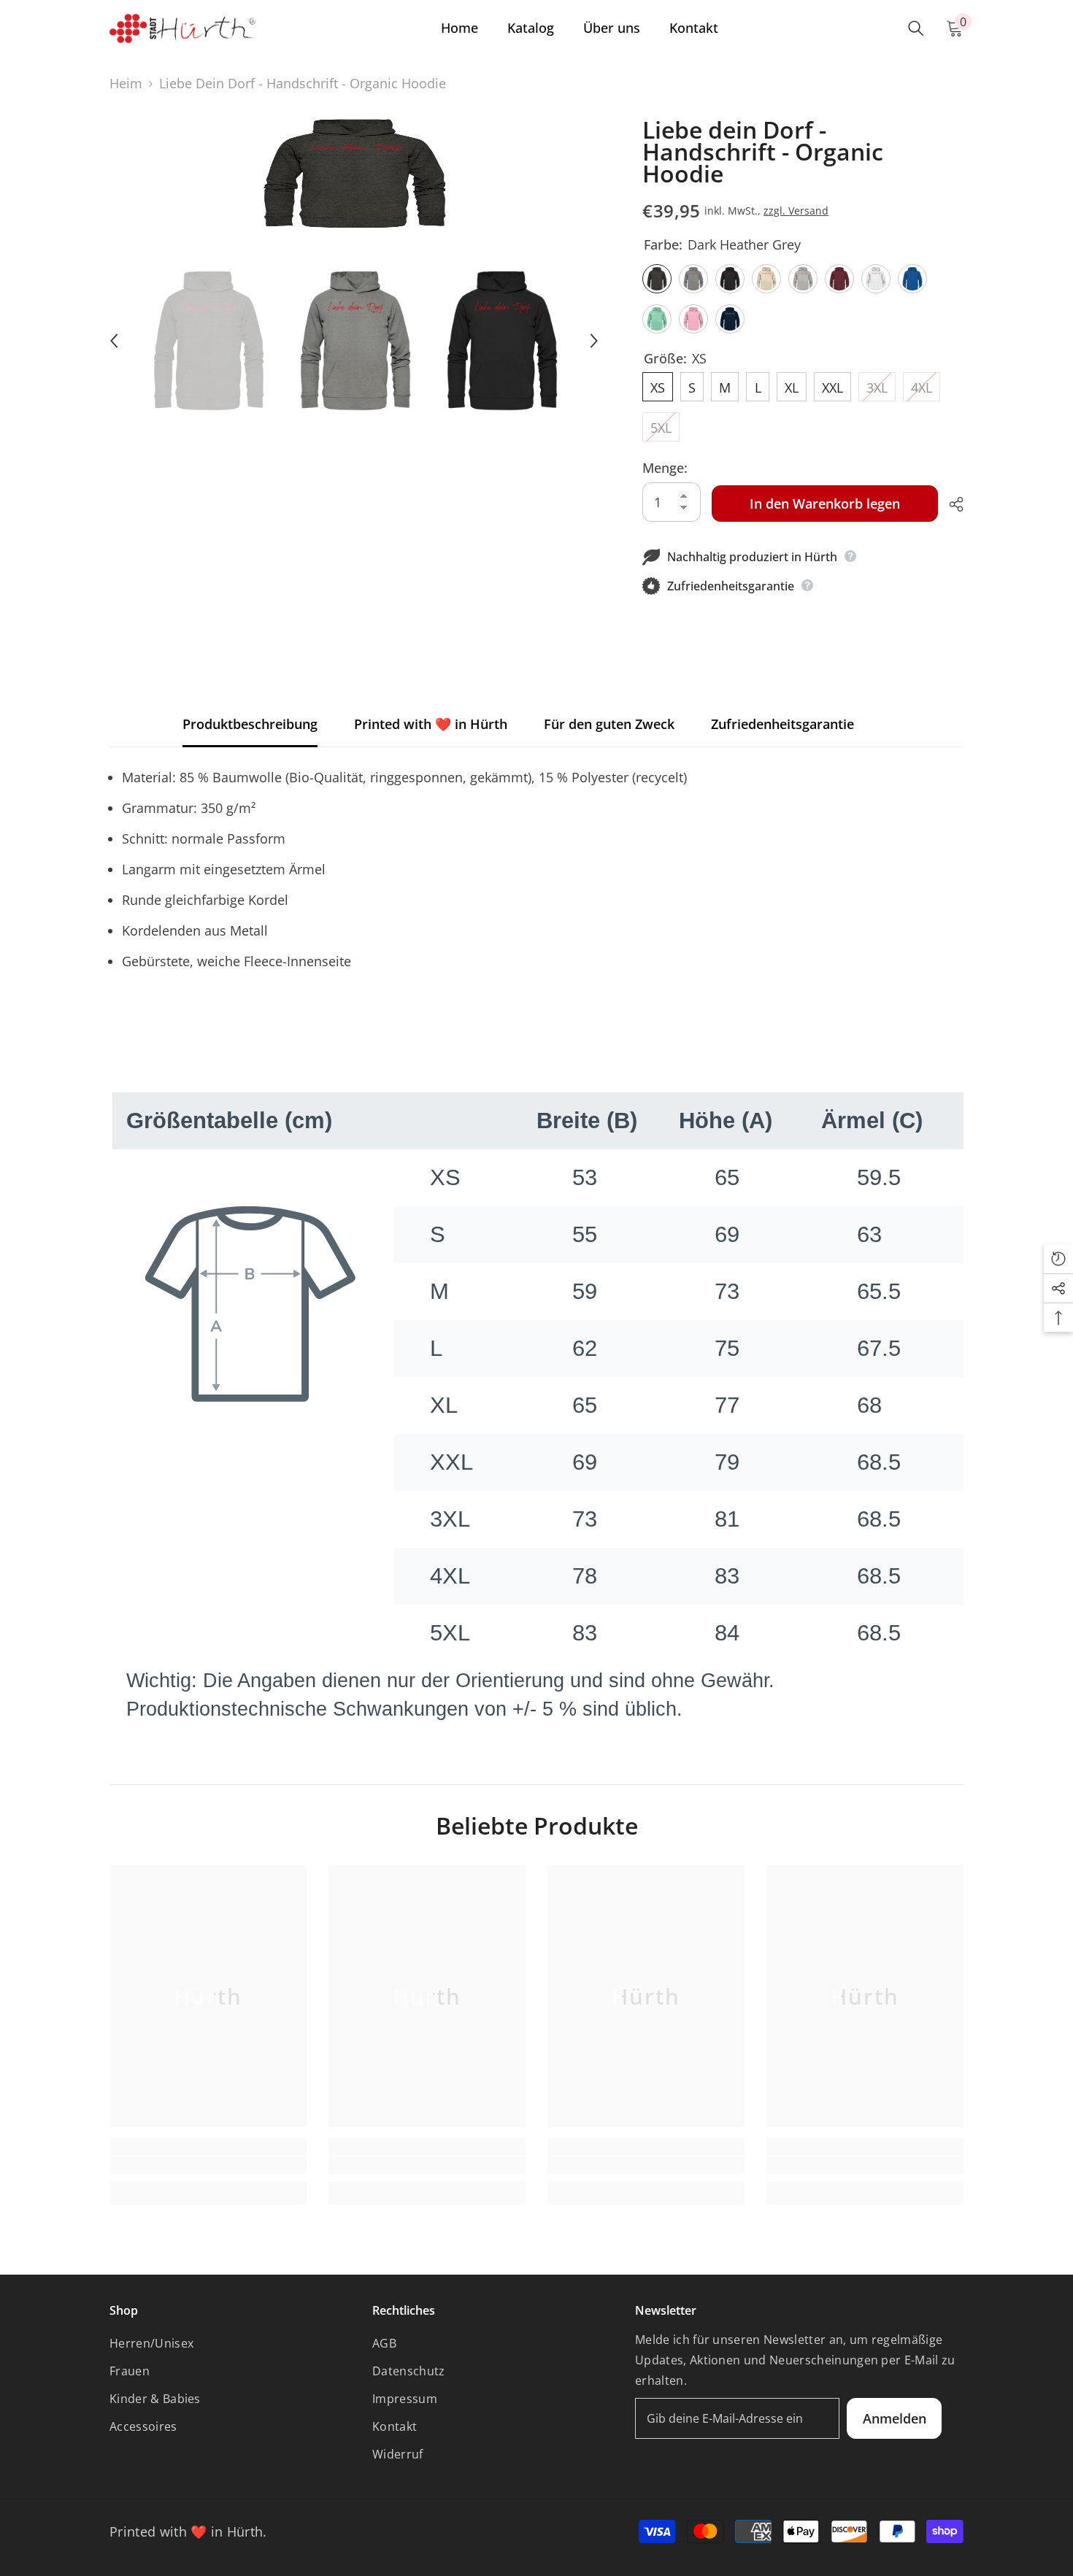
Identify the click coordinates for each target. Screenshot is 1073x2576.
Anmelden (895, 2418)
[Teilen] (951, 504)
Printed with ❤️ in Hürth (431, 724)
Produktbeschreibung (250, 724)
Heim (126, 83)
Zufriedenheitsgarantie (782, 724)
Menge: (665, 468)
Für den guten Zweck (609, 724)
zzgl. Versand (796, 211)
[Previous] (114, 341)
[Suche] (916, 28)
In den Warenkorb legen (825, 504)
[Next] (594, 341)
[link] (208, 2165)
